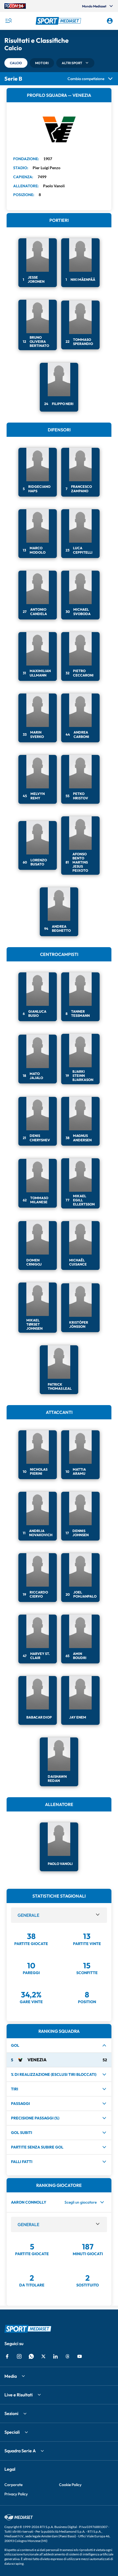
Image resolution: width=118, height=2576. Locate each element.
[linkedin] (55, 2356)
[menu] (8, 21)
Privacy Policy (16, 2494)
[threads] (68, 2356)
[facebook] (7, 2356)
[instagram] (19, 2356)
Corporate (13, 2485)
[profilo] (110, 21)
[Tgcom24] (15, 6)
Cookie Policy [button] (70, 2485)
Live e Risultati (19, 2395)
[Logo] (59, 21)
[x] (43, 2356)
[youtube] (80, 2356)
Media (11, 2376)
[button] (59, 21)
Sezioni (11, 2413)
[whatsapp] (31, 2356)
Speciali (12, 2432)
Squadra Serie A (20, 2451)
